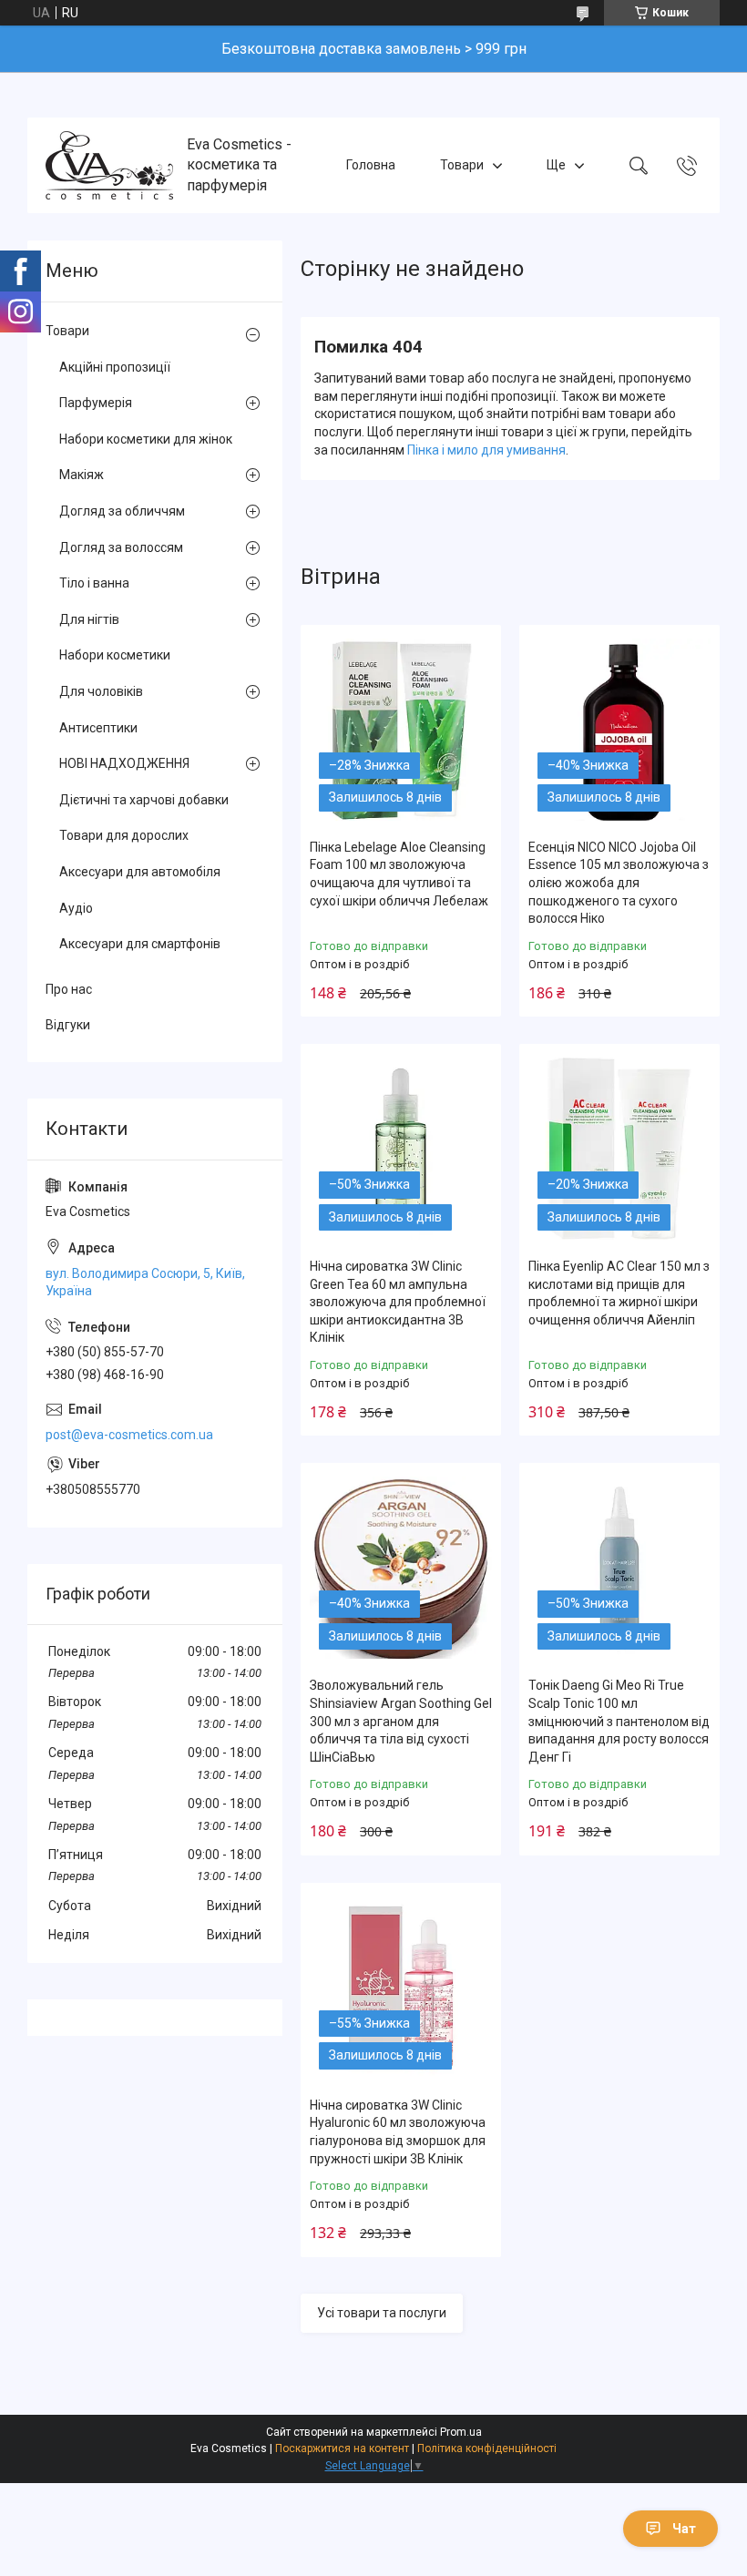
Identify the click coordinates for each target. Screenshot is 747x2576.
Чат (684, 2529)
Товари (462, 165)
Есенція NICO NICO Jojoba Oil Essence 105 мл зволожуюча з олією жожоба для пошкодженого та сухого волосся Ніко (619, 883)
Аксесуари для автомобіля (140, 872)
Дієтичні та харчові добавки (144, 800)
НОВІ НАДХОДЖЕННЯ (124, 763)
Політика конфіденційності (487, 2448)
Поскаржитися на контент (342, 2448)
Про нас (69, 989)
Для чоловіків (101, 691)
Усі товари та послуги (382, 2313)
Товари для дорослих (124, 835)
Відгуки (68, 1025)
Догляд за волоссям (121, 547)
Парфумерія (96, 403)
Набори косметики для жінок (146, 439)
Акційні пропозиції (115, 367)
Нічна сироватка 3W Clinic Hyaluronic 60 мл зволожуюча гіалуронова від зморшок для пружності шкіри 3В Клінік (398, 2132)
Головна (371, 165)
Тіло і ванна (94, 583)
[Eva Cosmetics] (109, 165)
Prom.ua (461, 2432)
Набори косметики (115, 655)
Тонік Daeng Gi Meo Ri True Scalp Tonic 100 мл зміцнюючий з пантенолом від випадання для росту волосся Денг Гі (619, 1721)
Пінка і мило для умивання (486, 450)
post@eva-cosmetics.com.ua (129, 1435)
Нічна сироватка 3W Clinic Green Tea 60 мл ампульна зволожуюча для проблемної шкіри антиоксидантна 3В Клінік (398, 1302)
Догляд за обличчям (122, 511)
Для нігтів (89, 619)
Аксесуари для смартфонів (140, 944)
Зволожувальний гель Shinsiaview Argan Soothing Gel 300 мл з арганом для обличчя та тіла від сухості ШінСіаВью (401, 1721)
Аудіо (76, 908)
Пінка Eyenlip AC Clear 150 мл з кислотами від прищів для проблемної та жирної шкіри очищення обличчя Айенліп (619, 1293)
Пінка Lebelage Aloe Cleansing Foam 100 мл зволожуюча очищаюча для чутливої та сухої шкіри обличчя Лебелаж (399, 874)
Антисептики (98, 728)
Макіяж (82, 475)
